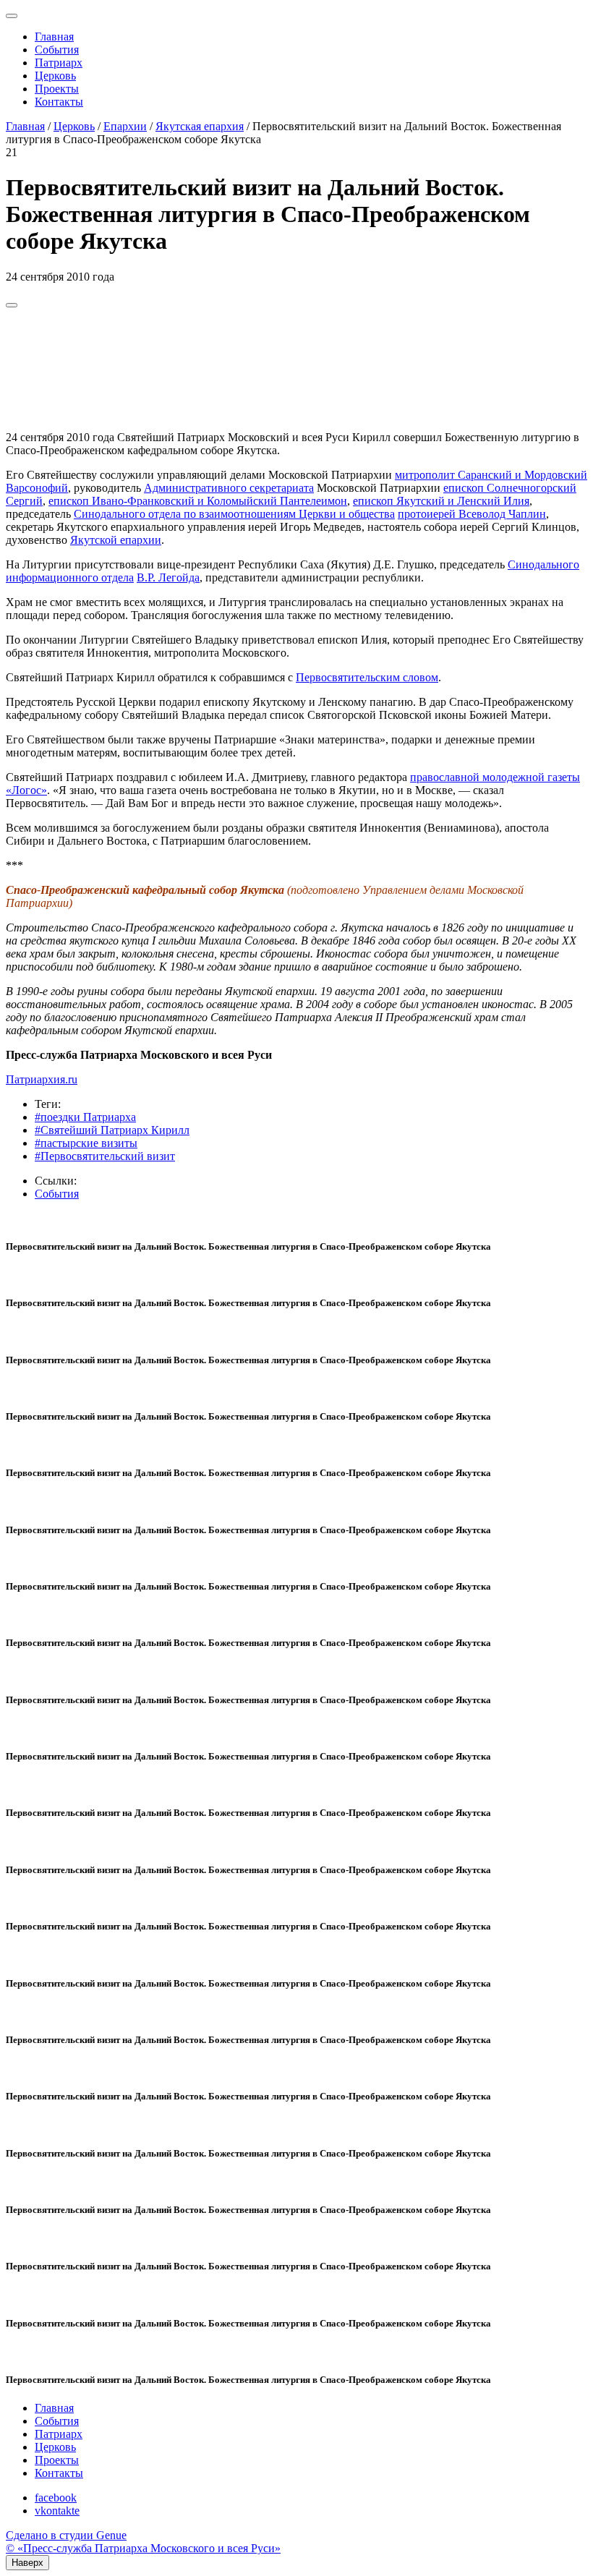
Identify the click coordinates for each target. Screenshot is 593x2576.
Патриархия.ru (42, 1079)
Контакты (59, 102)
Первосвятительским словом (367, 677)
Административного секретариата (229, 488)
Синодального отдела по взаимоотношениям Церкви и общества (234, 514)
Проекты (57, 89)
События (57, 50)
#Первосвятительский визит (105, 1156)
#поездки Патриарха (85, 1117)
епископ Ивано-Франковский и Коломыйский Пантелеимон (198, 501)
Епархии (125, 126)
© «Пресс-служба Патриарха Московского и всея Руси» (143, 2548)
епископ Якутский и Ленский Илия (441, 501)
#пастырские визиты (86, 1143)
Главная (54, 37)
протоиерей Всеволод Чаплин (472, 514)
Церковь (55, 76)
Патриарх (59, 63)
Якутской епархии (116, 540)
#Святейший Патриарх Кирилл (112, 1130)
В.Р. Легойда (168, 577)
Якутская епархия (200, 126)
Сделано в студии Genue (66, 2535)
